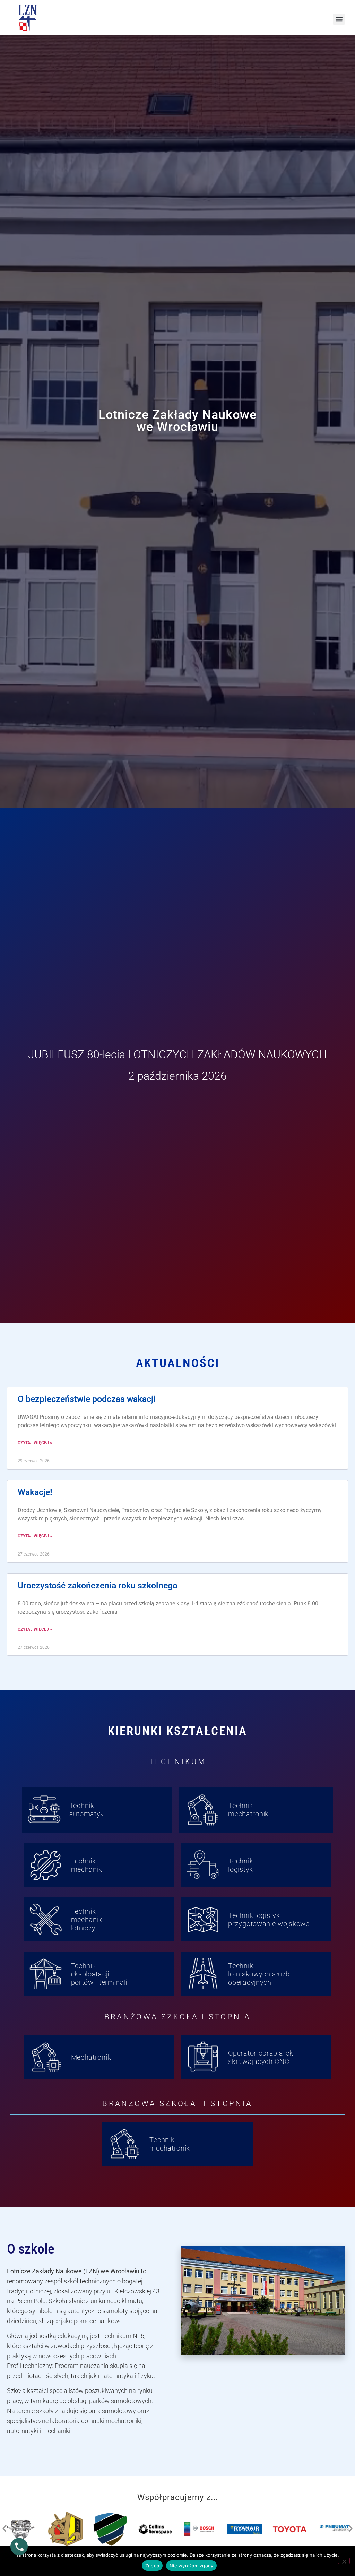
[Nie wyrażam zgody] (344, 2561)
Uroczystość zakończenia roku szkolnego (98, 1586)
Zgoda (152, 2566)
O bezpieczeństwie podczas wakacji (87, 1399)
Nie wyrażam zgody (191, 2566)
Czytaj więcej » (35, 1443)
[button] (339, 19)
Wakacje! (35, 1492)
